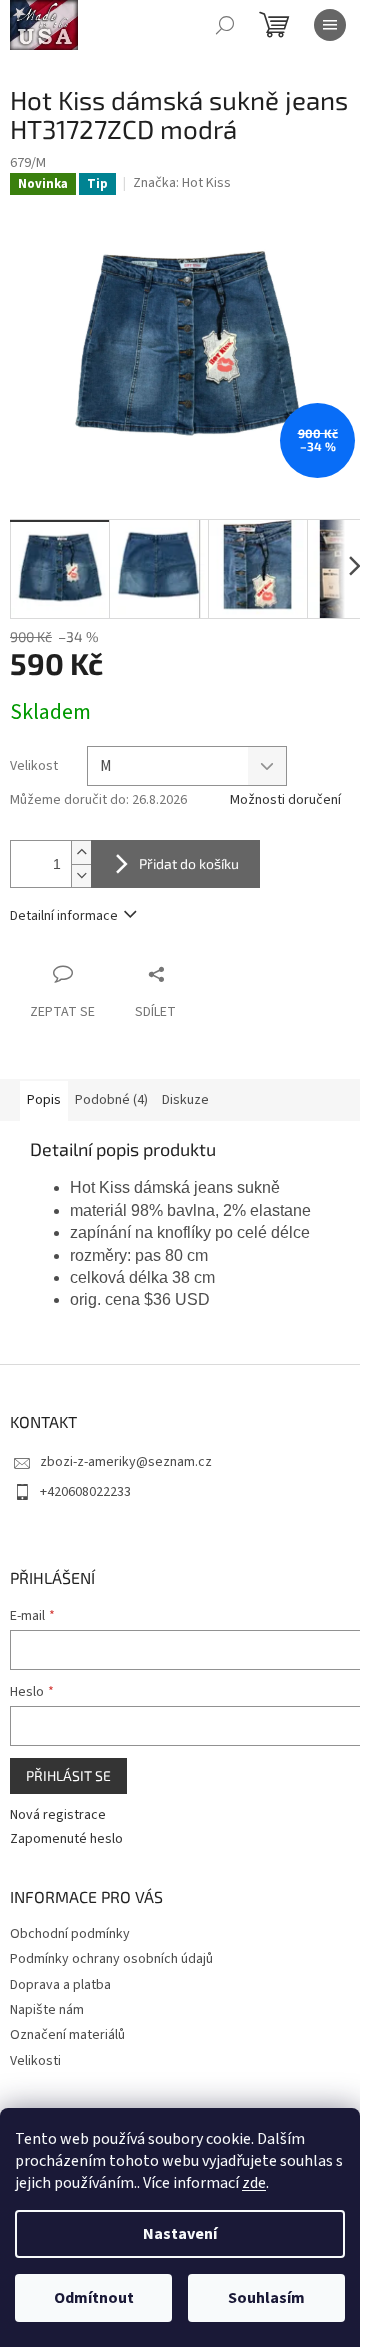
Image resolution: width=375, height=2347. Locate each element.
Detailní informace (64, 916)
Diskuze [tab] (185, 1100)
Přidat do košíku (189, 863)
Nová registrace (58, 1815)
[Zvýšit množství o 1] (81, 852)
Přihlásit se (68, 1775)
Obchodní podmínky (70, 1934)
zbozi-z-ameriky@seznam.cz (126, 1462)
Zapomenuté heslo (66, 1839)
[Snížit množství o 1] (81, 875)
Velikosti (35, 2061)
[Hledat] (225, 25)
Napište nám (47, 2010)
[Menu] (330, 25)
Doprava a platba (60, 1985)
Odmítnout (94, 2298)
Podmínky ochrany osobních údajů (111, 1959)
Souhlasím (266, 2298)
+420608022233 (85, 1492)
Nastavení (180, 2234)
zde (254, 2183)
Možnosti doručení (285, 800)
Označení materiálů (67, 2035)
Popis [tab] (44, 1100)
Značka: (182, 183)
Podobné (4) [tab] (111, 1100)
